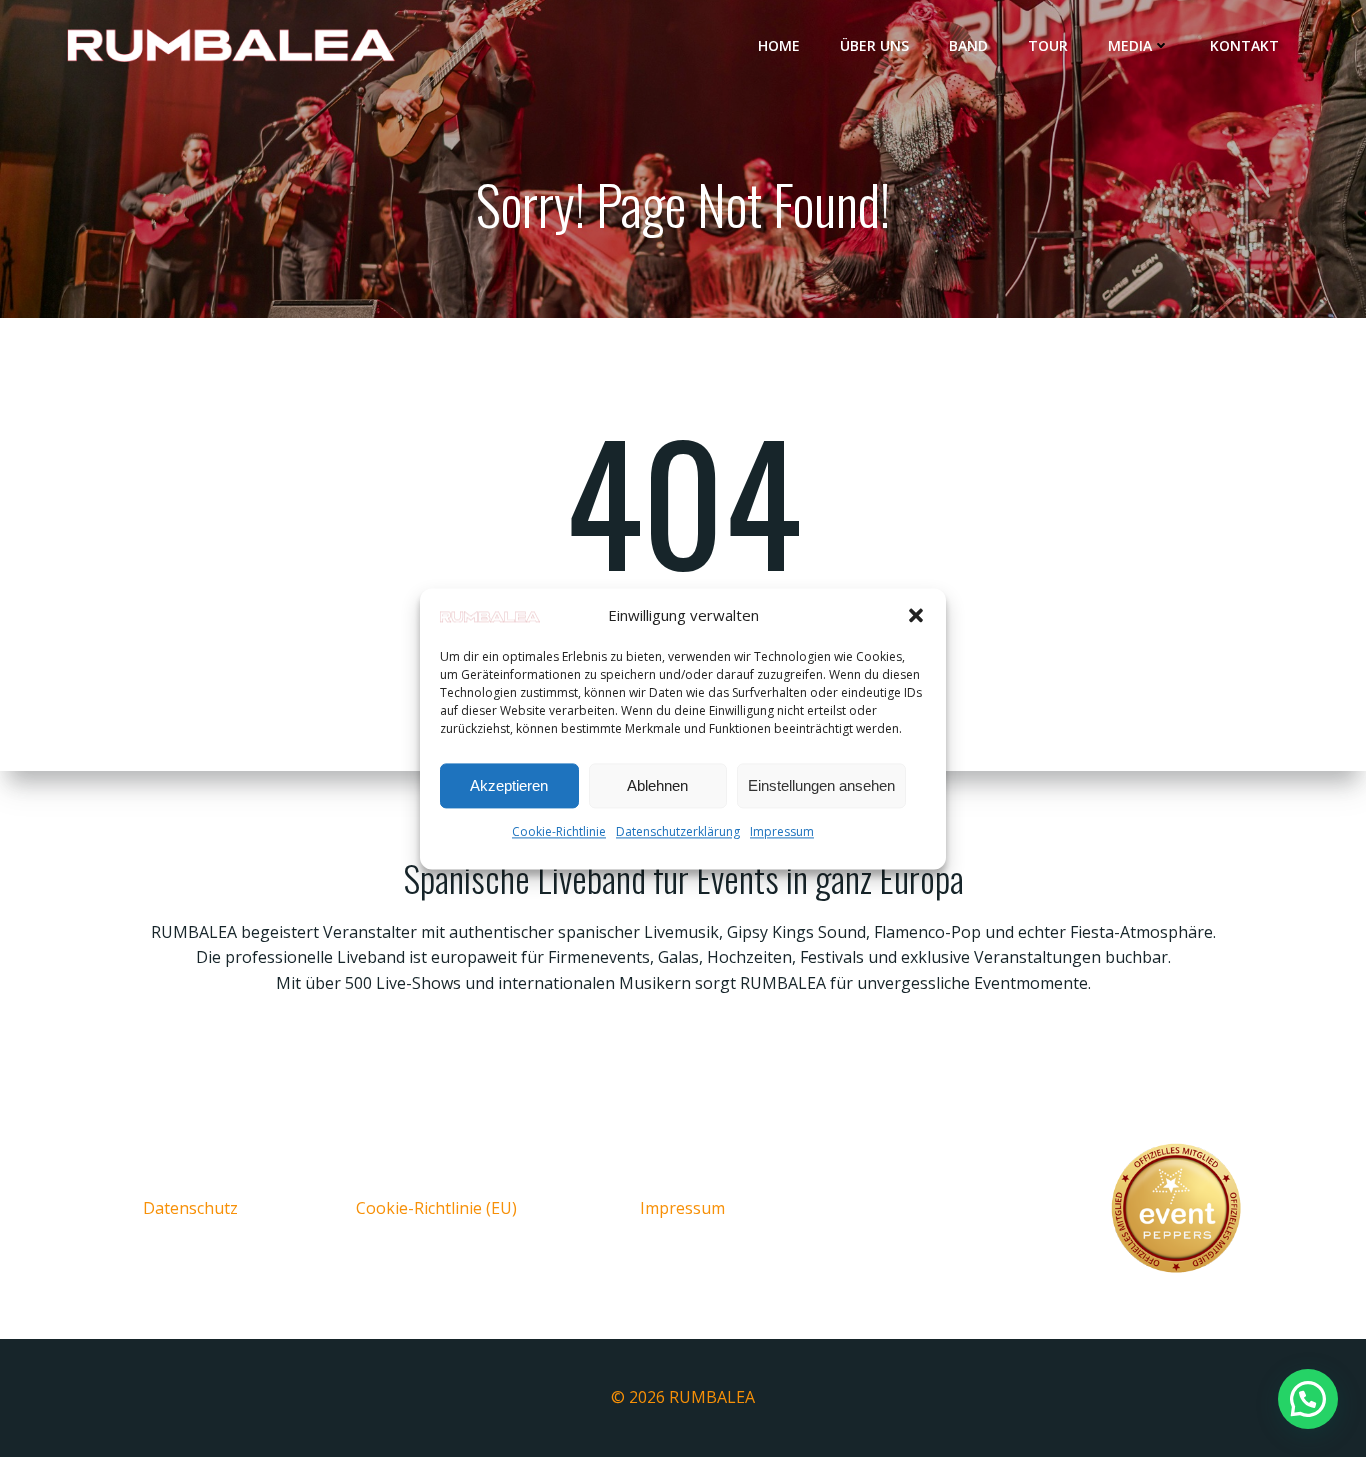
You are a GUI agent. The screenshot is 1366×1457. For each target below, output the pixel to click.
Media (1130, 45)
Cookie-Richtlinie (559, 832)
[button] (916, 616)
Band (968, 45)
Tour (1048, 45)
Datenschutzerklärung (678, 832)
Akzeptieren (509, 785)
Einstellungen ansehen (821, 785)
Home (779, 45)
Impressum (782, 832)
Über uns (874, 45)
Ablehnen (657, 785)
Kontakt (1244, 45)
